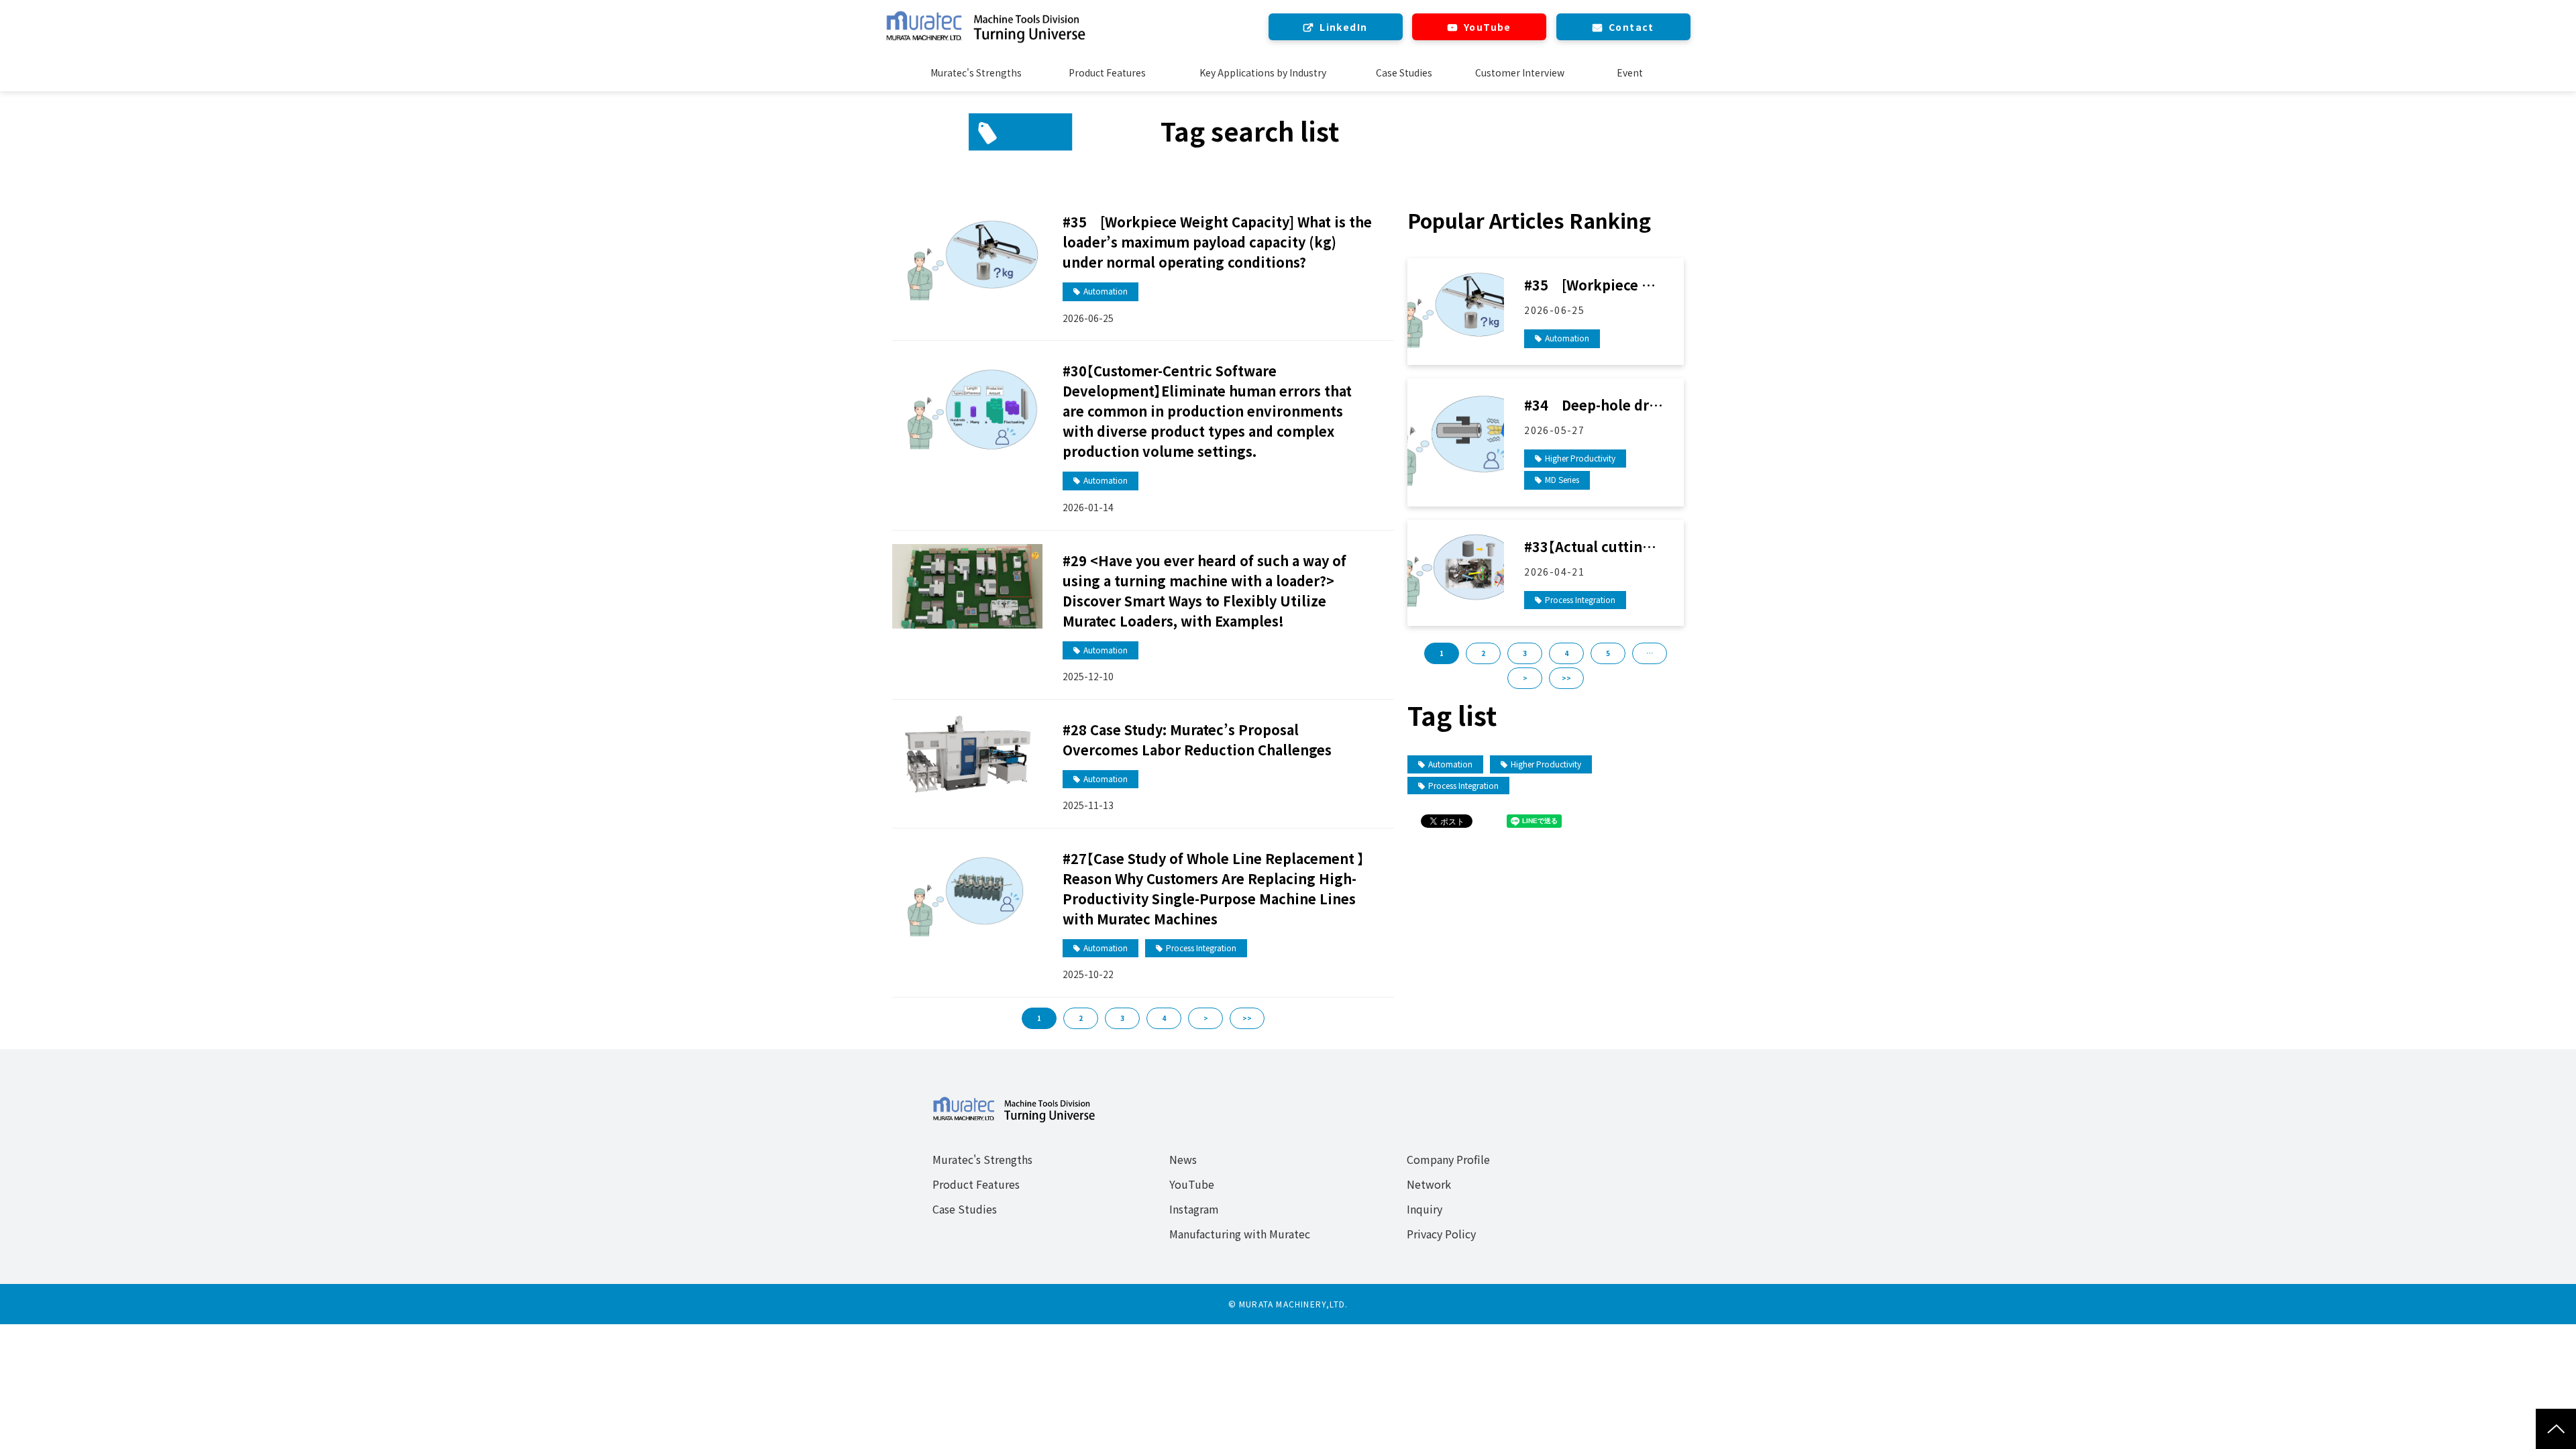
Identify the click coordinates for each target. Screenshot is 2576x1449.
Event (1630, 72)
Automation (1106, 291)
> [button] (1525, 678)
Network (1429, 1184)
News (1183, 1159)
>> (1247, 1018)
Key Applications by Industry (1263, 72)
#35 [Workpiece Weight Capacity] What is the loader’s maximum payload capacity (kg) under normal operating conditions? (1217, 242)
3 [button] (1525, 653)
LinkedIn (1343, 27)
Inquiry (1425, 1209)
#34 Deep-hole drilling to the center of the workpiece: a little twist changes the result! (1594, 405)
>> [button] (1566, 678)
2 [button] (1483, 653)
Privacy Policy (1441, 1234)
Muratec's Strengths (976, 72)
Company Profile (1448, 1159)
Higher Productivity (1580, 458)
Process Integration (1201, 948)
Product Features (1107, 72)
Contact (1631, 27)
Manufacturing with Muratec (1240, 1234)
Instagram (1194, 1209)
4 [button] (1566, 653)
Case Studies (1404, 72)
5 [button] (1608, 653)
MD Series (1562, 479)
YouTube (1488, 27)
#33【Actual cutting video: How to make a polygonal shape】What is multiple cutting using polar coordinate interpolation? (1593, 547)
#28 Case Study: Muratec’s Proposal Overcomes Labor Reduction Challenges (1197, 740)
